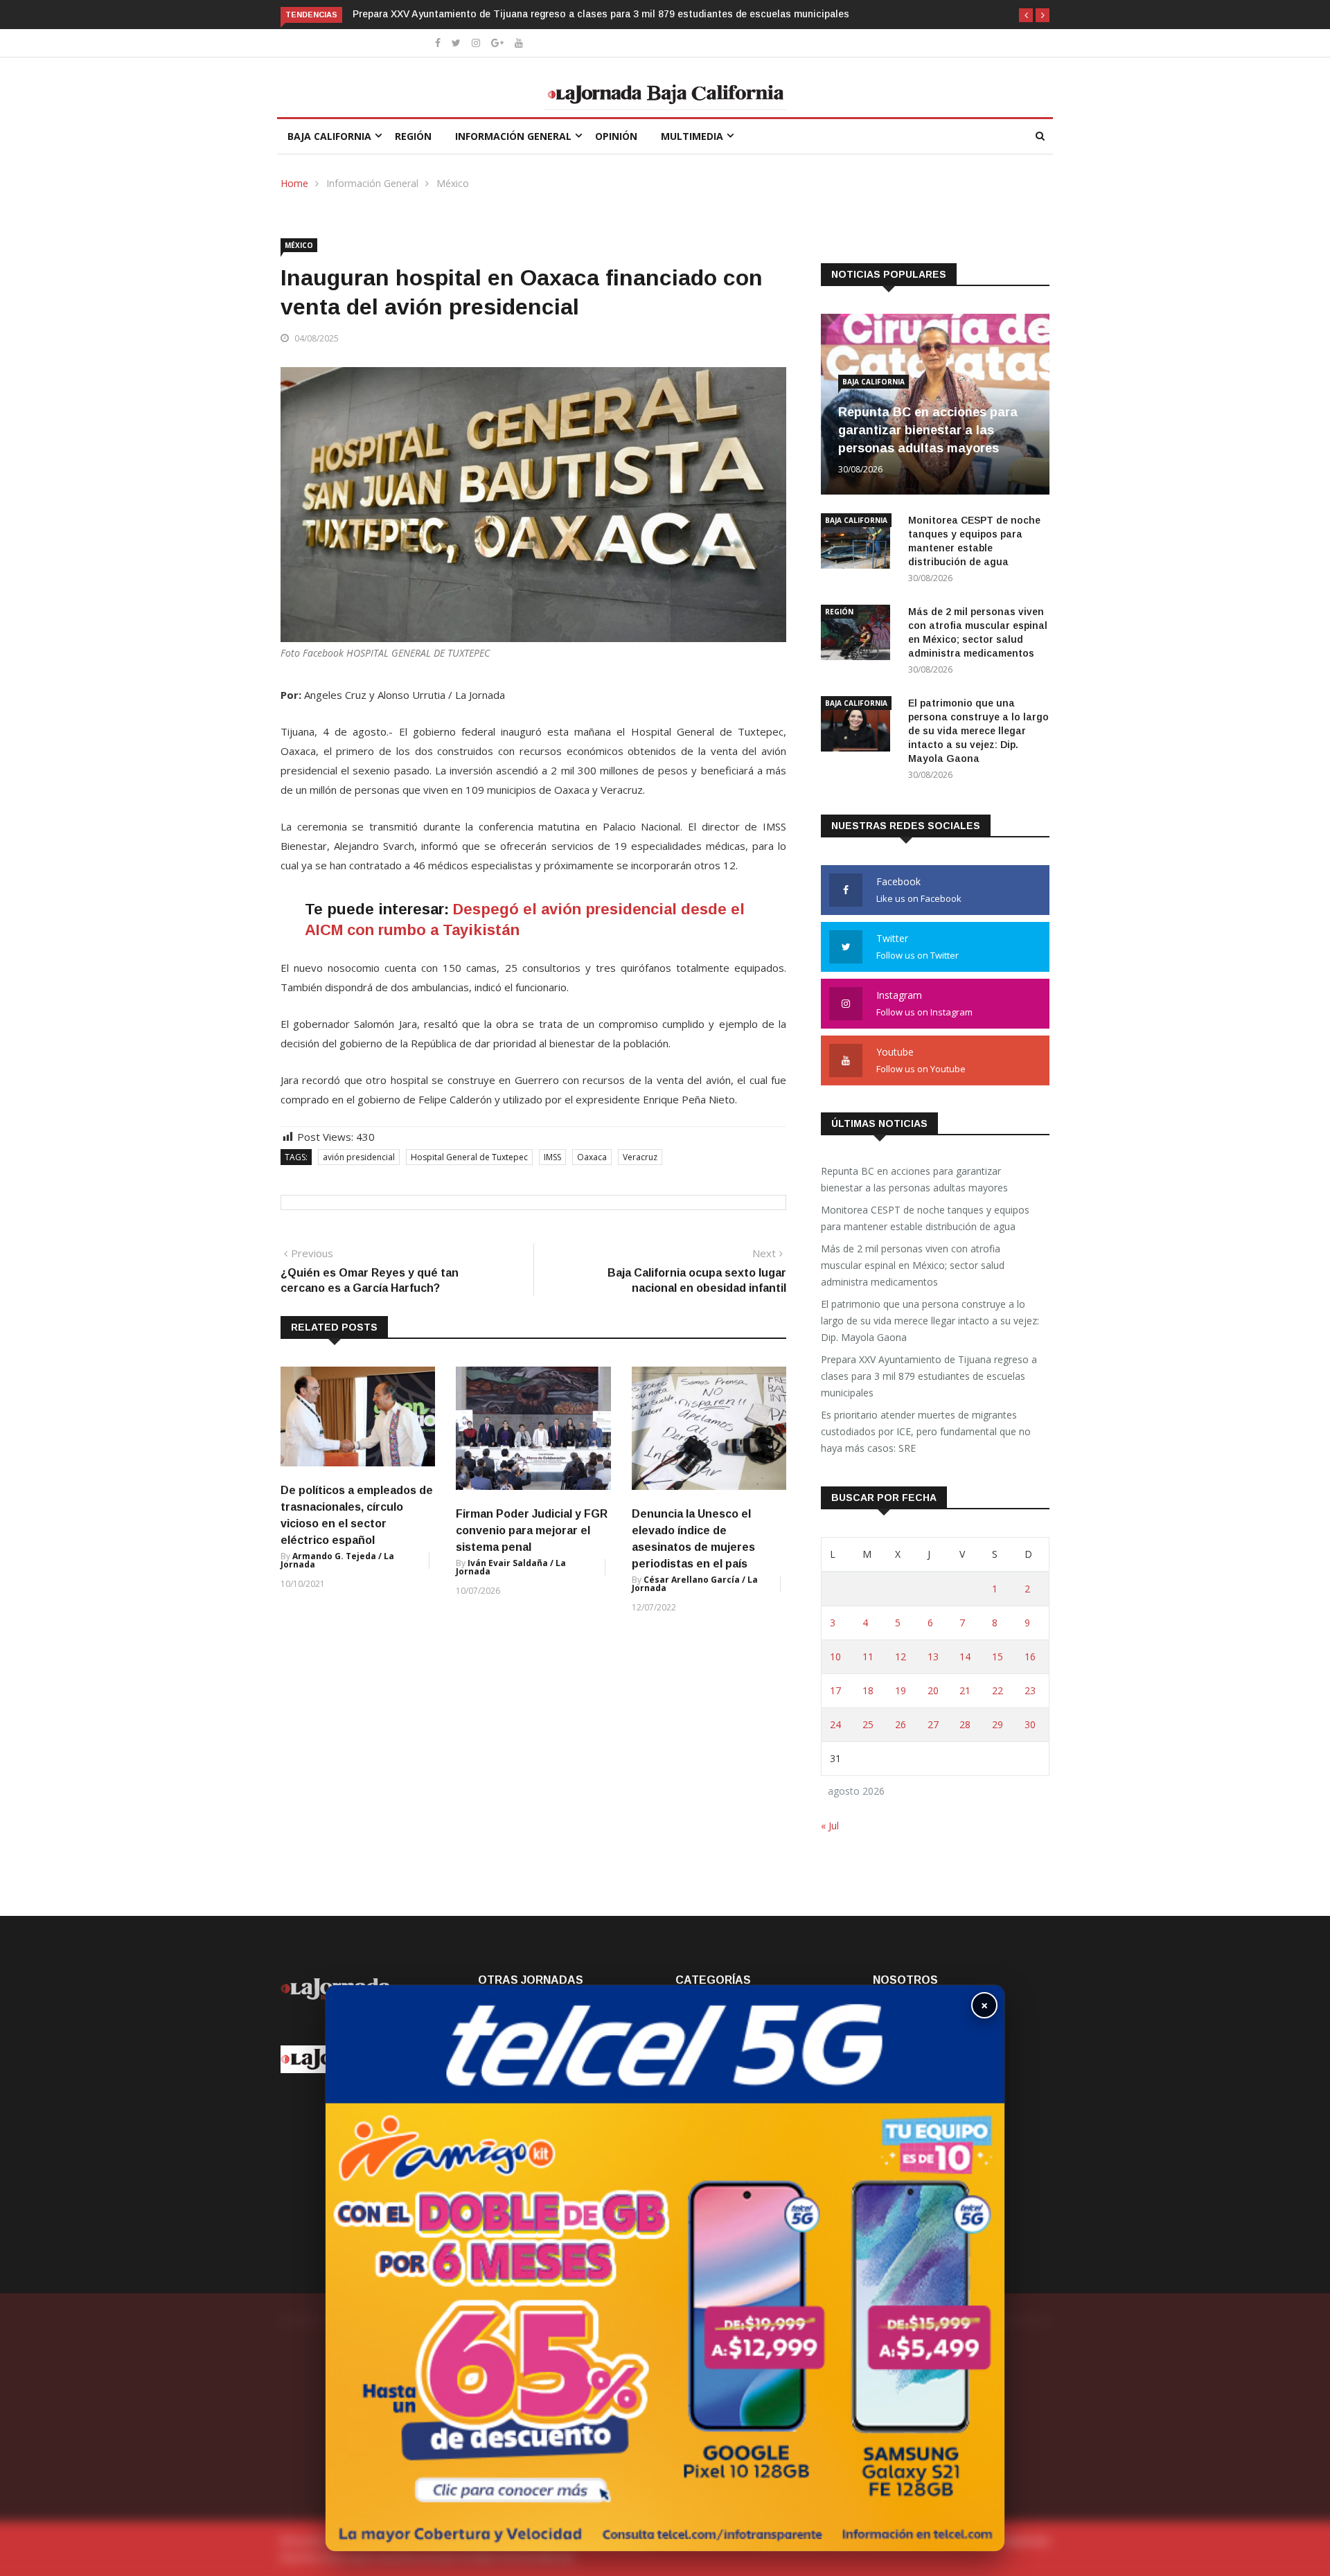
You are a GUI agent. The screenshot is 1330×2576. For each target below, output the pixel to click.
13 (933, 1656)
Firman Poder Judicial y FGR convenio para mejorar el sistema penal (532, 1530)
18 (868, 1690)
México (453, 183)
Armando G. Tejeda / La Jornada (337, 1560)
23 (1030, 1690)
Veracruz (640, 1157)
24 (835, 1724)
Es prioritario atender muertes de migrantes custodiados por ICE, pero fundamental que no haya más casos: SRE (926, 1431)
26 (901, 1724)
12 (901, 1656)
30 (1030, 1724)
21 (965, 1690)
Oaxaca (592, 1157)
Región (413, 136)
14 (965, 1656)
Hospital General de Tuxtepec (469, 1157)
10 (835, 1656)
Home (294, 183)
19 (901, 1690)
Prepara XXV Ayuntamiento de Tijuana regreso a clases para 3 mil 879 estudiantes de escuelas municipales (601, 14)
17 (835, 1690)
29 (997, 1724)
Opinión (616, 136)
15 (997, 1656)
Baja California (329, 136)
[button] (1026, 15)
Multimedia (692, 136)
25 (868, 1724)
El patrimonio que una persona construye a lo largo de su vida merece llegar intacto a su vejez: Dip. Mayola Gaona (978, 731)
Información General (513, 136)
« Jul (830, 1826)
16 (1030, 1656)
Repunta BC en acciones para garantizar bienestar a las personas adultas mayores (928, 430)
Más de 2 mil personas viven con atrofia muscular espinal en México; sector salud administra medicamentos (913, 1265)
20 (933, 1690)
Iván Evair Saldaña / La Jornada (511, 1567)
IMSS (552, 1157)
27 (933, 1724)
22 (997, 1690)
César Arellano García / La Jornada (695, 1584)
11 (868, 1656)
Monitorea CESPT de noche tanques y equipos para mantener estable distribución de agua (925, 1218)
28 (965, 1724)
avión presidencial (359, 1157)
